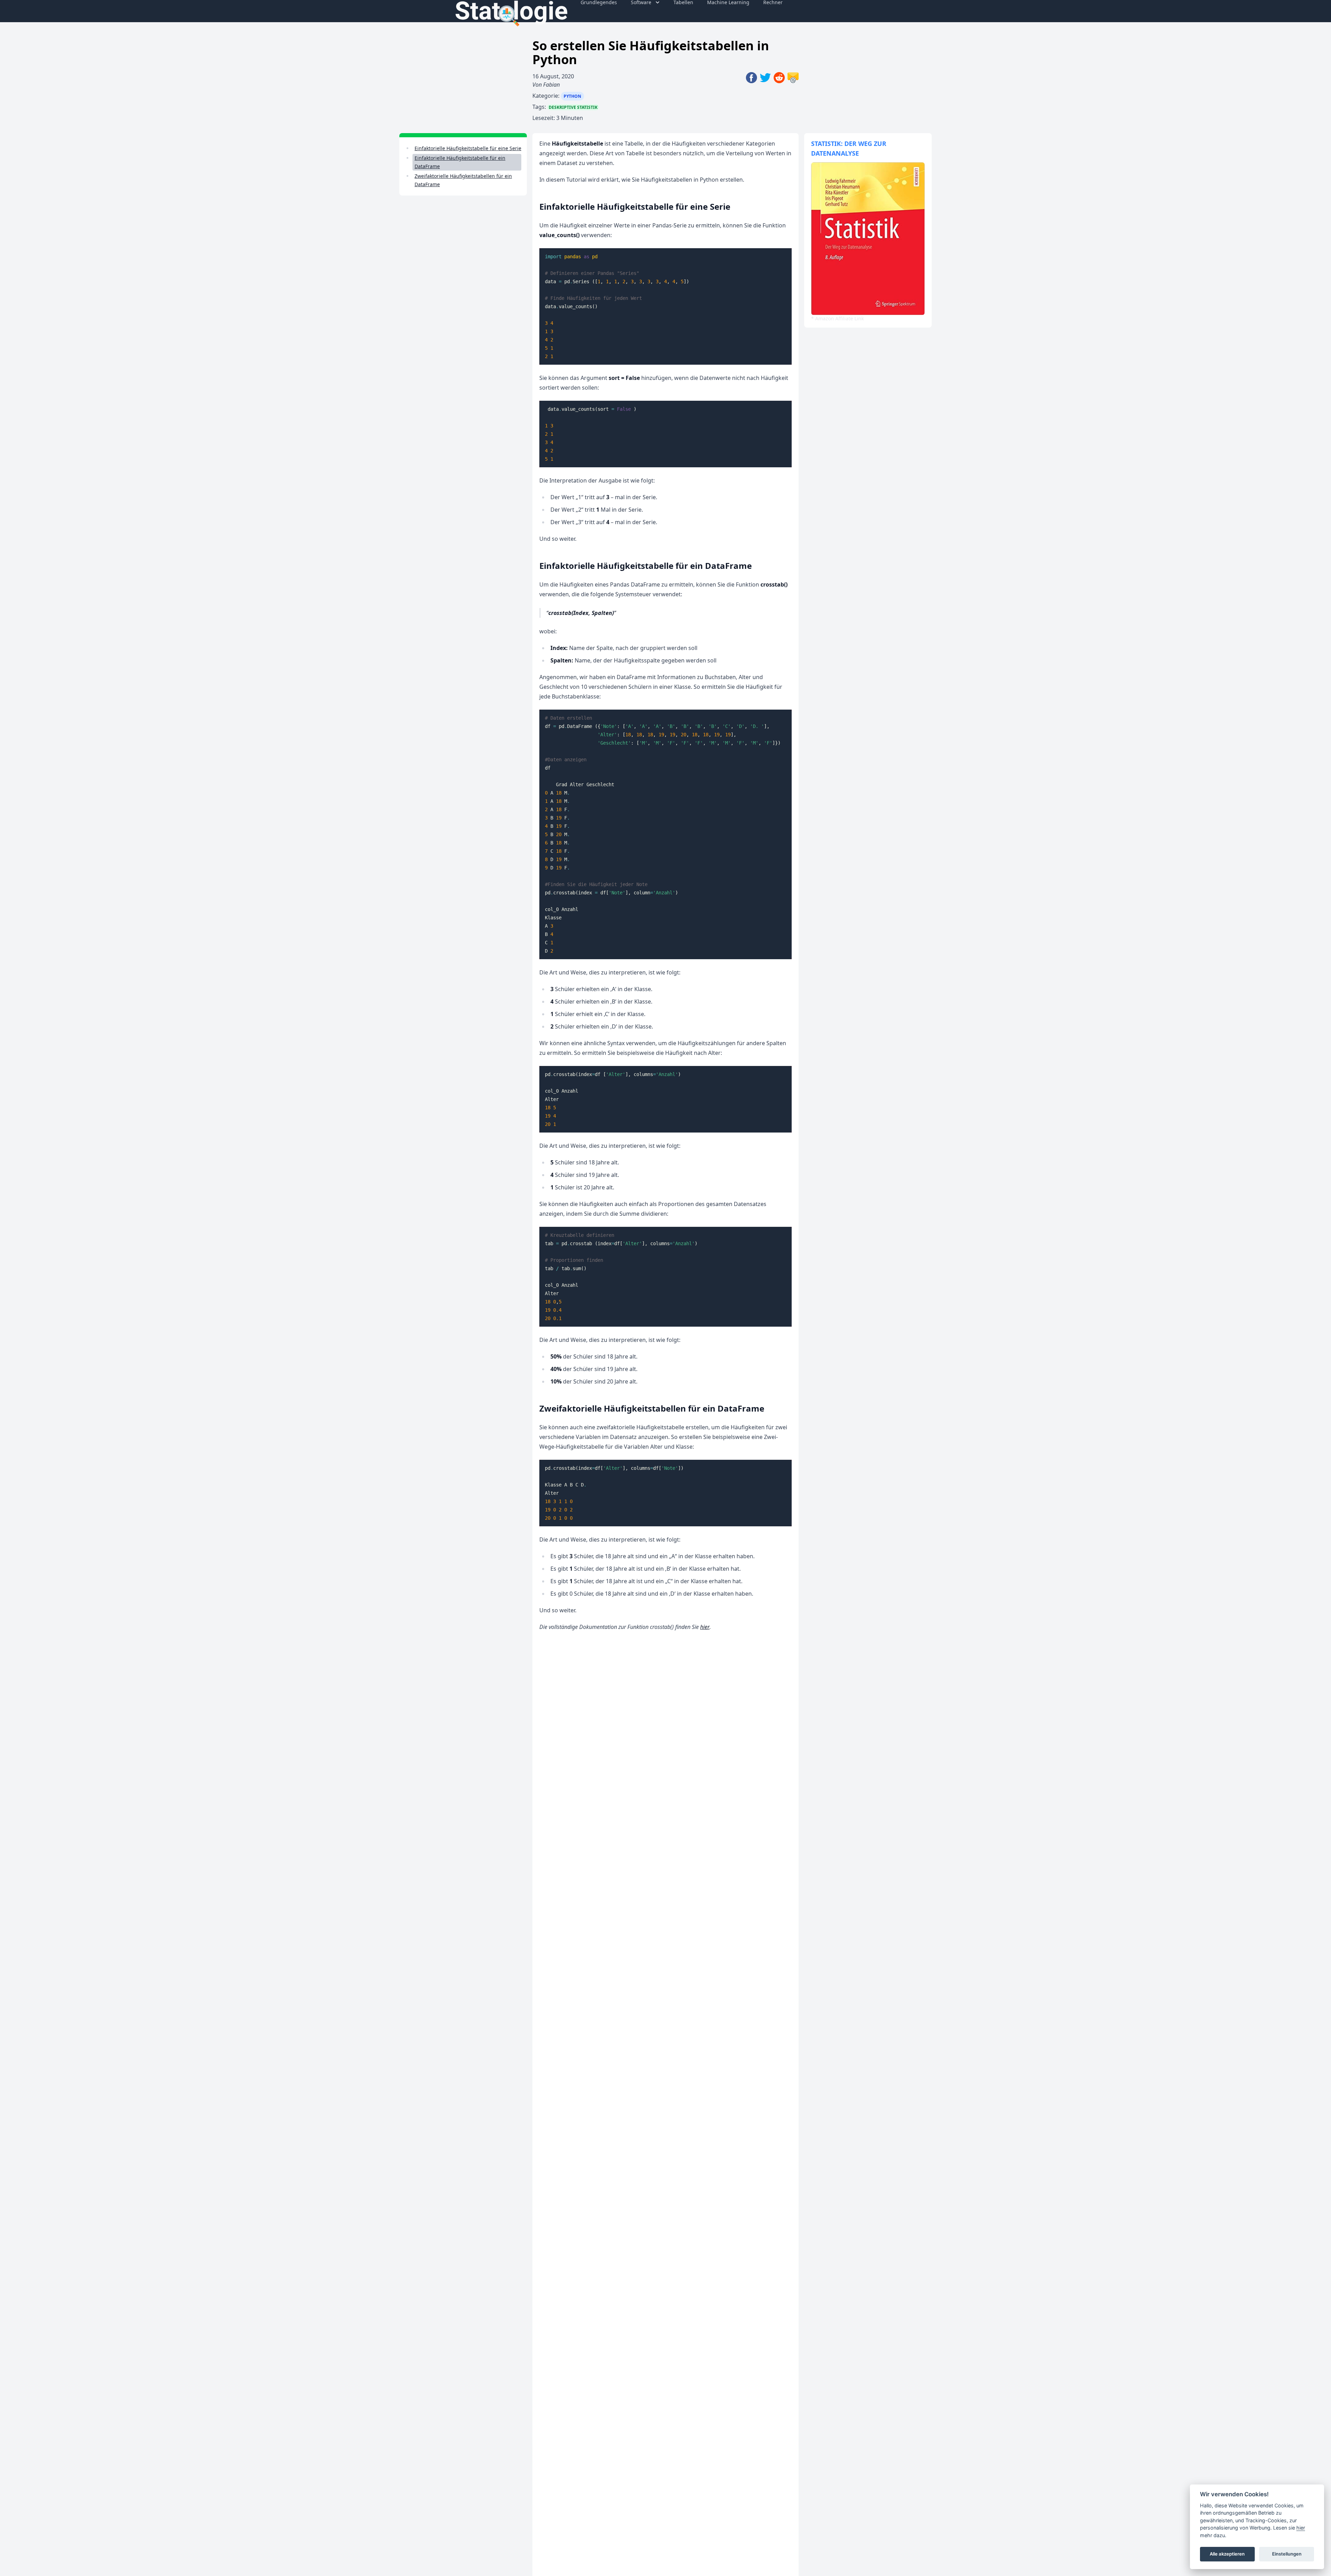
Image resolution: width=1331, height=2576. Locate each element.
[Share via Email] (793, 97)
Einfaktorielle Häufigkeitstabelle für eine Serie (468, 148)
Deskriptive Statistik (573, 107)
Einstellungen (1287, 2554)
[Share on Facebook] (753, 97)
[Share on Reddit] (781, 97)
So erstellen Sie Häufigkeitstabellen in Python (651, 53)
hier (705, 1627)
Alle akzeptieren (1227, 2554)
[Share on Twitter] (767, 97)
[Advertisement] (441, 308)
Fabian (551, 85)
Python (572, 96)
